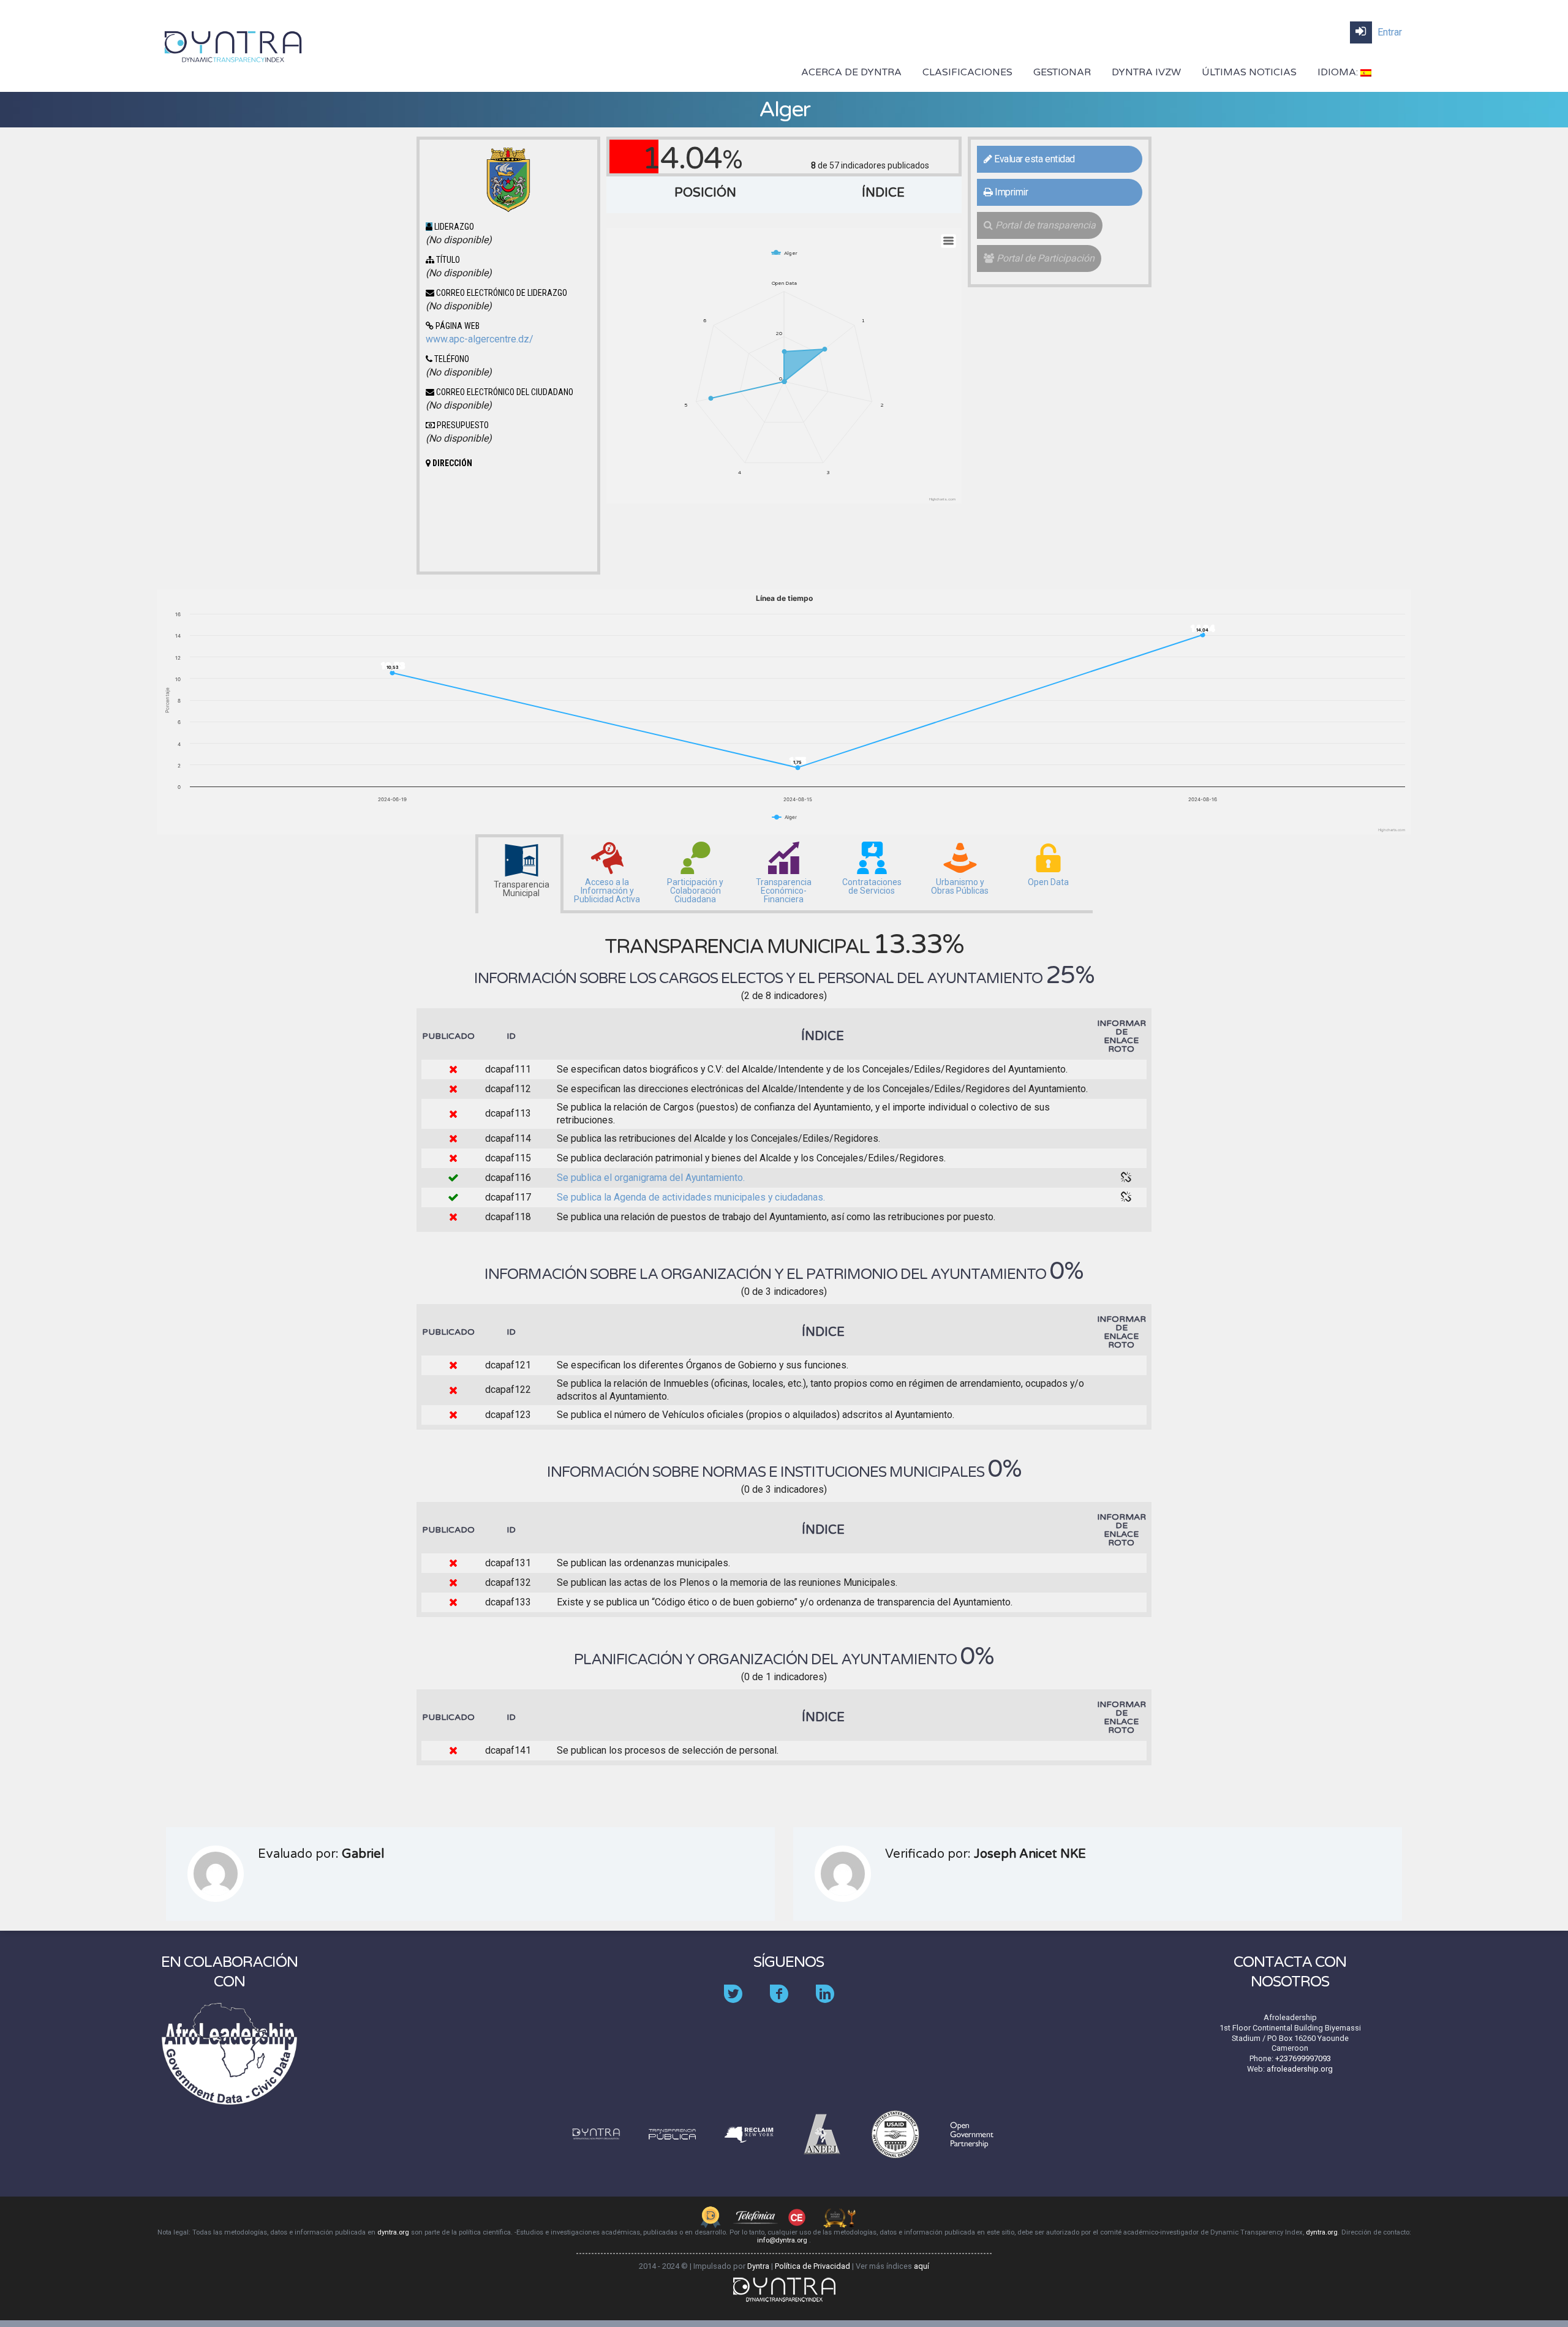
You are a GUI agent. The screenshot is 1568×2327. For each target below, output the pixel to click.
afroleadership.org (1300, 2069)
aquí (922, 2266)
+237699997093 (1303, 2058)
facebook (788, 2003)
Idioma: (1339, 72)
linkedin (834, 2003)
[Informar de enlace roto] (1126, 1178)
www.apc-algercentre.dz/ (480, 339)
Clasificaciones (967, 72)
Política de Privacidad (812, 2266)
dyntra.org (393, 2232)
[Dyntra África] (233, 45)
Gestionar (1062, 72)
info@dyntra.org (783, 2240)
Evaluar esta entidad (1034, 159)
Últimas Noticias (1249, 72)
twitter (742, 2003)
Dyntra (758, 2266)
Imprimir (1011, 192)
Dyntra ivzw (1146, 72)
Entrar (1389, 32)
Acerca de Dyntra (851, 72)
